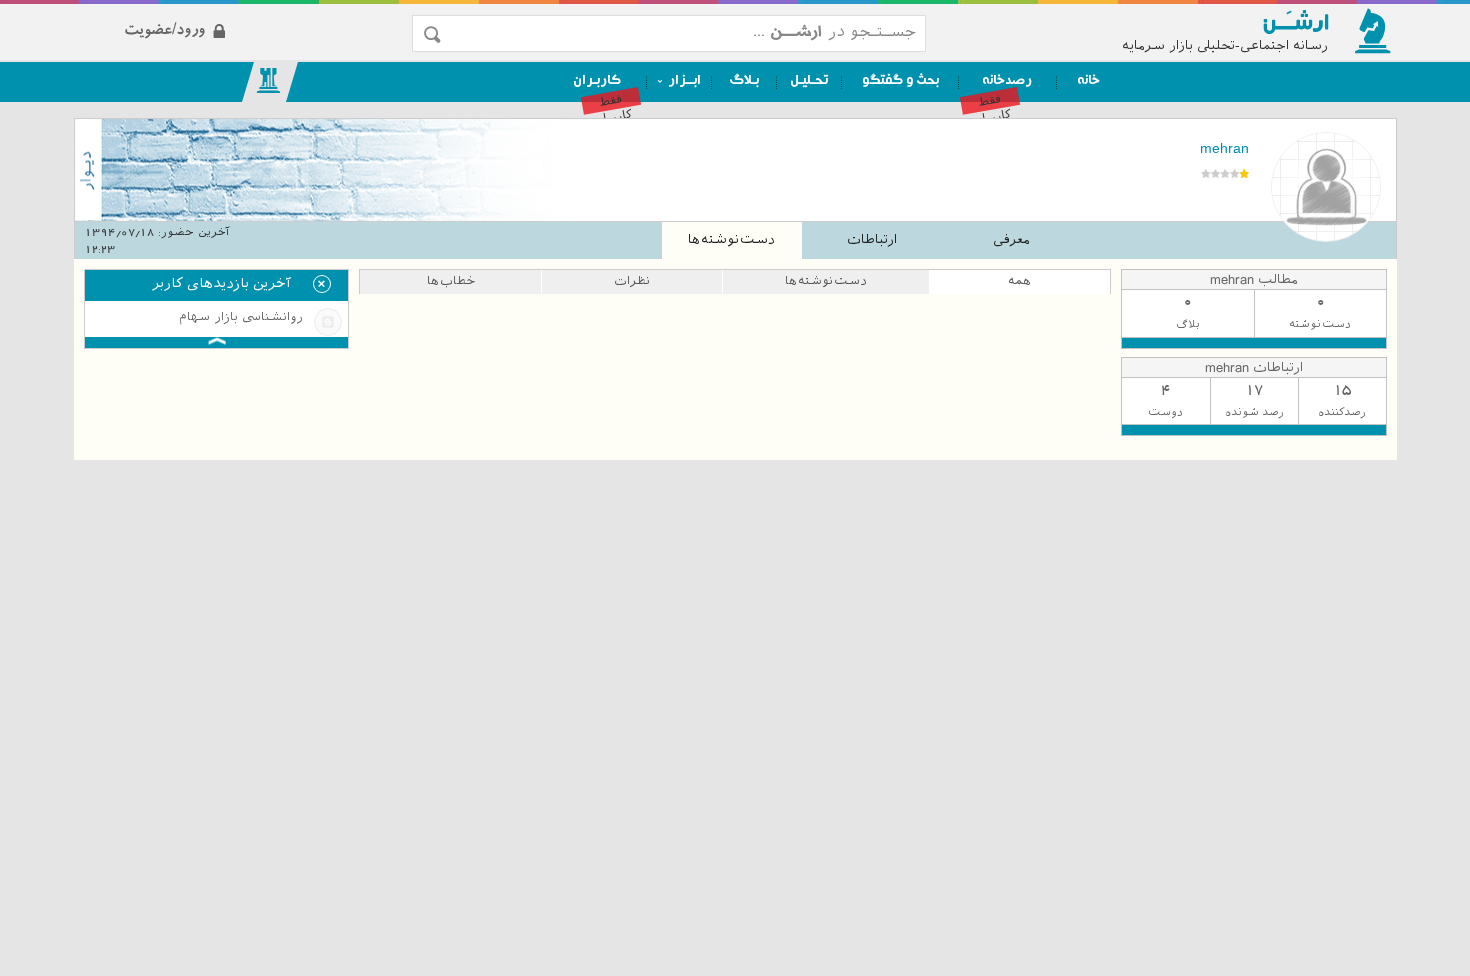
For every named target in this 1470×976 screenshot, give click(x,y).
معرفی (1011, 239)
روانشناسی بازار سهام (241, 317)
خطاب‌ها (451, 281)
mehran (1224, 148)
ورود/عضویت (246, 13)
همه (1019, 281)
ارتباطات (872, 239)
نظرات (632, 281)
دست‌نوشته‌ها (731, 239)
